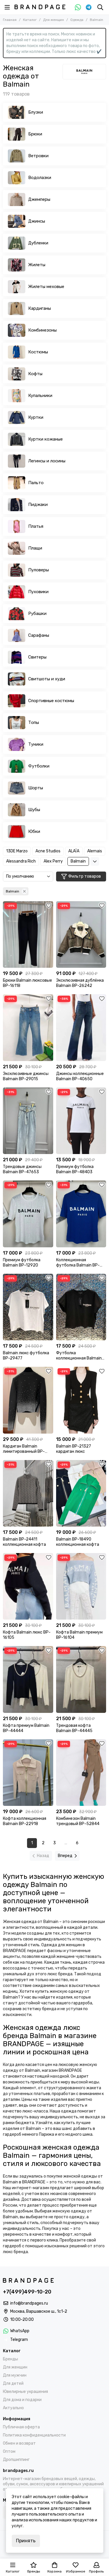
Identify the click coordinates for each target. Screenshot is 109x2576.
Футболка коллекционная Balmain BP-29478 (79, 1356)
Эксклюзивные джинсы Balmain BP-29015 (26, 1076)
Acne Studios (48, 851)
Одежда (77, 20)
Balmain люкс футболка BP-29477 (26, 1356)
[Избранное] (49, 906)
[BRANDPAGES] (40, 7)
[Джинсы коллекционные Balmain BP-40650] (81, 1027)
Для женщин (53, 20)
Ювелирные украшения (25, 2392)
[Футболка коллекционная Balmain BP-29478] (81, 1307)
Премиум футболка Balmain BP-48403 (75, 1169)
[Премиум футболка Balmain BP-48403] (81, 1121)
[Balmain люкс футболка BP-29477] (28, 1307)
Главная (10, 20)
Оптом (9, 2451)
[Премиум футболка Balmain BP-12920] (28, 1214)
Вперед (65, 1856)
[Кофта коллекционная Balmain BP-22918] (28, 1773)
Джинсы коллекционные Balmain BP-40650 (80, 1076)
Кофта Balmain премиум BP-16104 (79, 1635)
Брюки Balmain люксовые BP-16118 (27, 983)
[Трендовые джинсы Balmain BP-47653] (28, 1121)
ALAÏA (74, 851)
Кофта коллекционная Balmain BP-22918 (25, 1821)
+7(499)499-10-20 (27, 2292)
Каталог (30, 20)
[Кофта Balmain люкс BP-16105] (28, 1586)
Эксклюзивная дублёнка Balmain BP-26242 (80, 983)
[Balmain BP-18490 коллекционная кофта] (81, 1493)
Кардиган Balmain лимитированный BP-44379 (24, 1449)
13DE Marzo (17, 851)
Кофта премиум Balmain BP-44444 (26, 1728)
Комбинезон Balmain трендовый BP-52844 (78, 1821)
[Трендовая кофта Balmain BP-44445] (81, 1679)
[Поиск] (100, 7)
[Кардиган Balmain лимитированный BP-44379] (28, 1400)
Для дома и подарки (22, 2400)
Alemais (95, 851)
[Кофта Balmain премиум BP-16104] (81, 1586)
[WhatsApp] (78, 7)
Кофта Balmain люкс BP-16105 (27, 1635)
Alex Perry (53, 861)
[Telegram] (89, 7)
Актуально (13, 2408)
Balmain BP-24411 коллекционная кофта (24, 1542)
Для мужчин (15, 2375)
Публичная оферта (21, 2427)
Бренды (10, 2359)
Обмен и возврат (19, 2443)
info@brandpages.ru (29, 2303)
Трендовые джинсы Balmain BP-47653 (22, 1169)
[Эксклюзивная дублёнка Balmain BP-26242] (81, 934)
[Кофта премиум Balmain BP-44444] (28, 1679)
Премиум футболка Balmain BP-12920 (22, 1263)
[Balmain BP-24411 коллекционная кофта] (28, 1493)
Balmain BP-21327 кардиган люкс (74, 1449)
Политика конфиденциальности (34, 2435)
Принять (26, 2541)
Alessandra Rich (21, 861)
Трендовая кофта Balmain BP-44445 (74, 1728)
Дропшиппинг (16, 2460)
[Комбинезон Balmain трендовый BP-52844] (81, 1773)
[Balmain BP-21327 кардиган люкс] (81, 1400)
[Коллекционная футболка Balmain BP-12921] (81, 1214)
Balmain (78, 861)
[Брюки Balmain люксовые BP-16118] (28, 934)
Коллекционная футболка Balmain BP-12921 (78, 1263)
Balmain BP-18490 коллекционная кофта (78, 1542)
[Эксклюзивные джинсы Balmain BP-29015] (28, 1027)
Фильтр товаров (85, 876)
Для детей (13, 2383)
